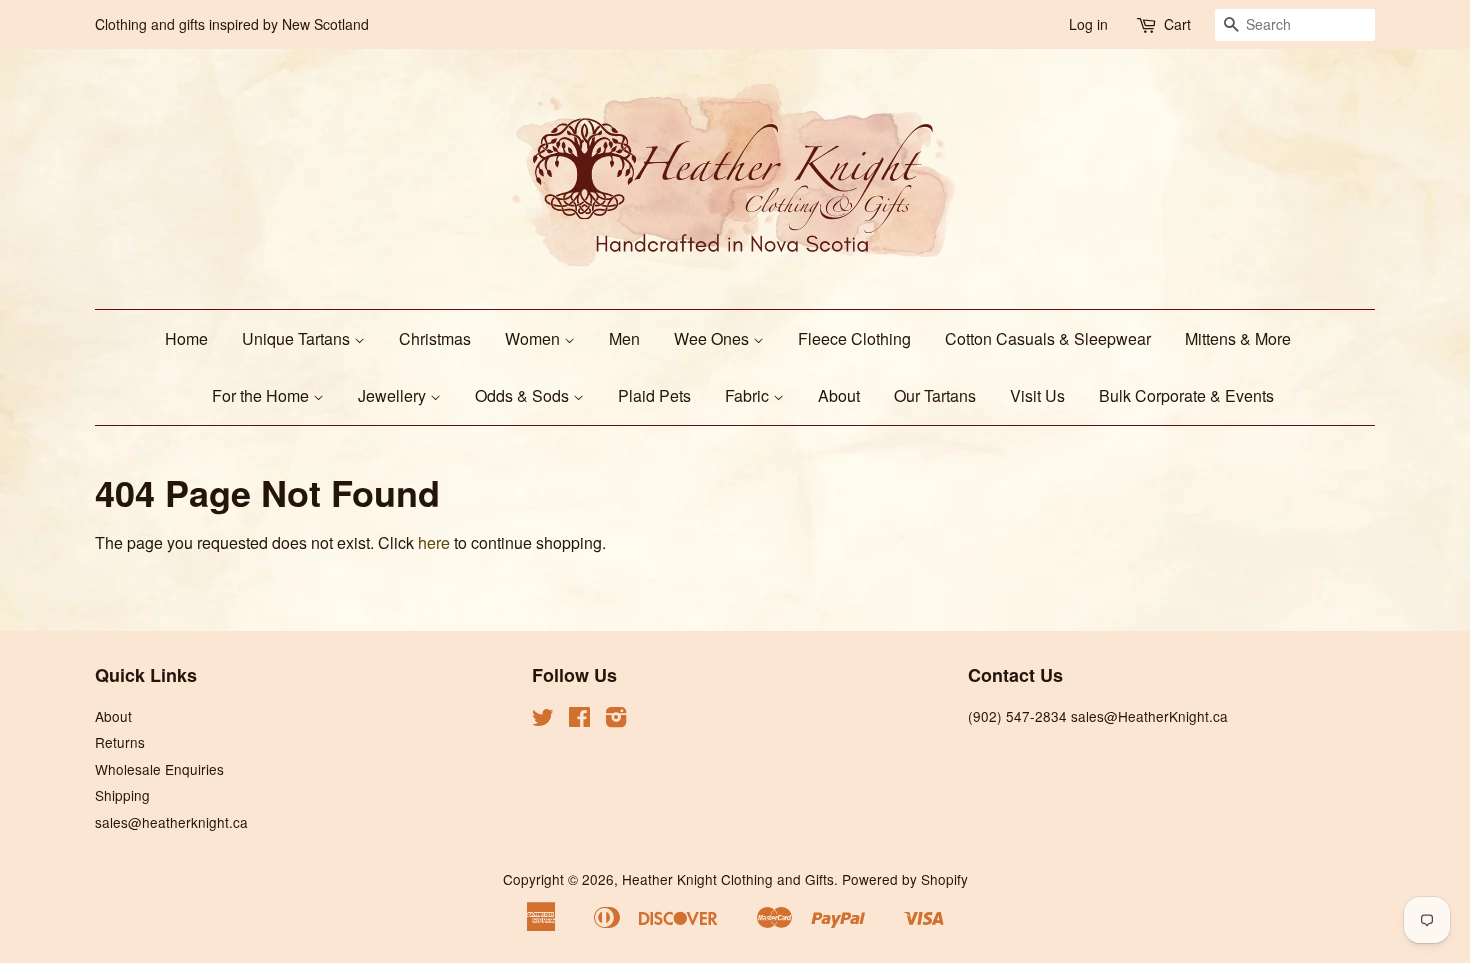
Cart (1177, 24)
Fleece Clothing (854, 338)
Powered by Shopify (905, 879)
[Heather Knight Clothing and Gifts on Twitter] (543, 720)
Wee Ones (713, 338)
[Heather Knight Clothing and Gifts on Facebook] (579, 720)
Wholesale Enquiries (159, 769)
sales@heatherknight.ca (171, 822)
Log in (1088, 24)
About (839, 395)
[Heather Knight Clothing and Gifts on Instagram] (616, 720)
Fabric (749, 395)
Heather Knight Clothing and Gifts (728, 879)
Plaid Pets (654, 395)
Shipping (122, 795)
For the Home (262, 395)
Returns (120, 742)
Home (186, 338)
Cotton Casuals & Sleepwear (1048, 338)
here (434, 542)
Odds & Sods (524, 395)
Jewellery (394, 395)
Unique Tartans (298, 338)
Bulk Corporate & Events (1186, 395)
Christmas (435, 338)
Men (624, 338)
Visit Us (1037, 395)
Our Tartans (935, 395)
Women (534, 338)
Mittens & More (1238, 338)
